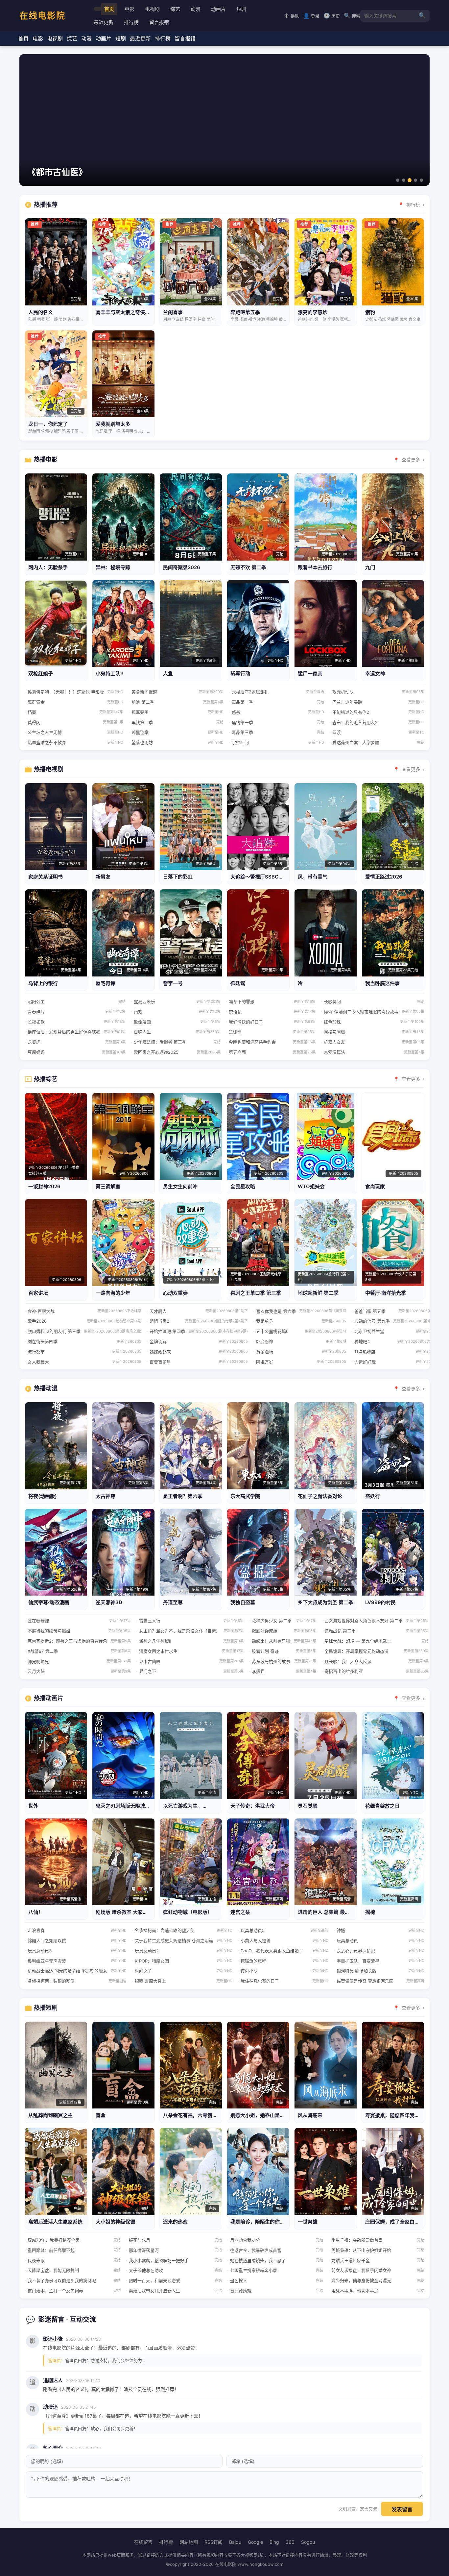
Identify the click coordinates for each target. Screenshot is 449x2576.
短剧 (241, 9)
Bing (274, 2542)
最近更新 (104, 22)
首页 (109, 9)
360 (290, 2542)
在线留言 (143, 2542)
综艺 (175, 9)
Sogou (308, 2542)
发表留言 (402, 2509)
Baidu (235, 2542)
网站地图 (189, 2542)
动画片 (218, 9)
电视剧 (152, 9)
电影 (130, 9)
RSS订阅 (213, 2542)
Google (255, 2542)
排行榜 (131, 22)
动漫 (196, 9)
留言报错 (159, 22)
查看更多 (411, 459)
